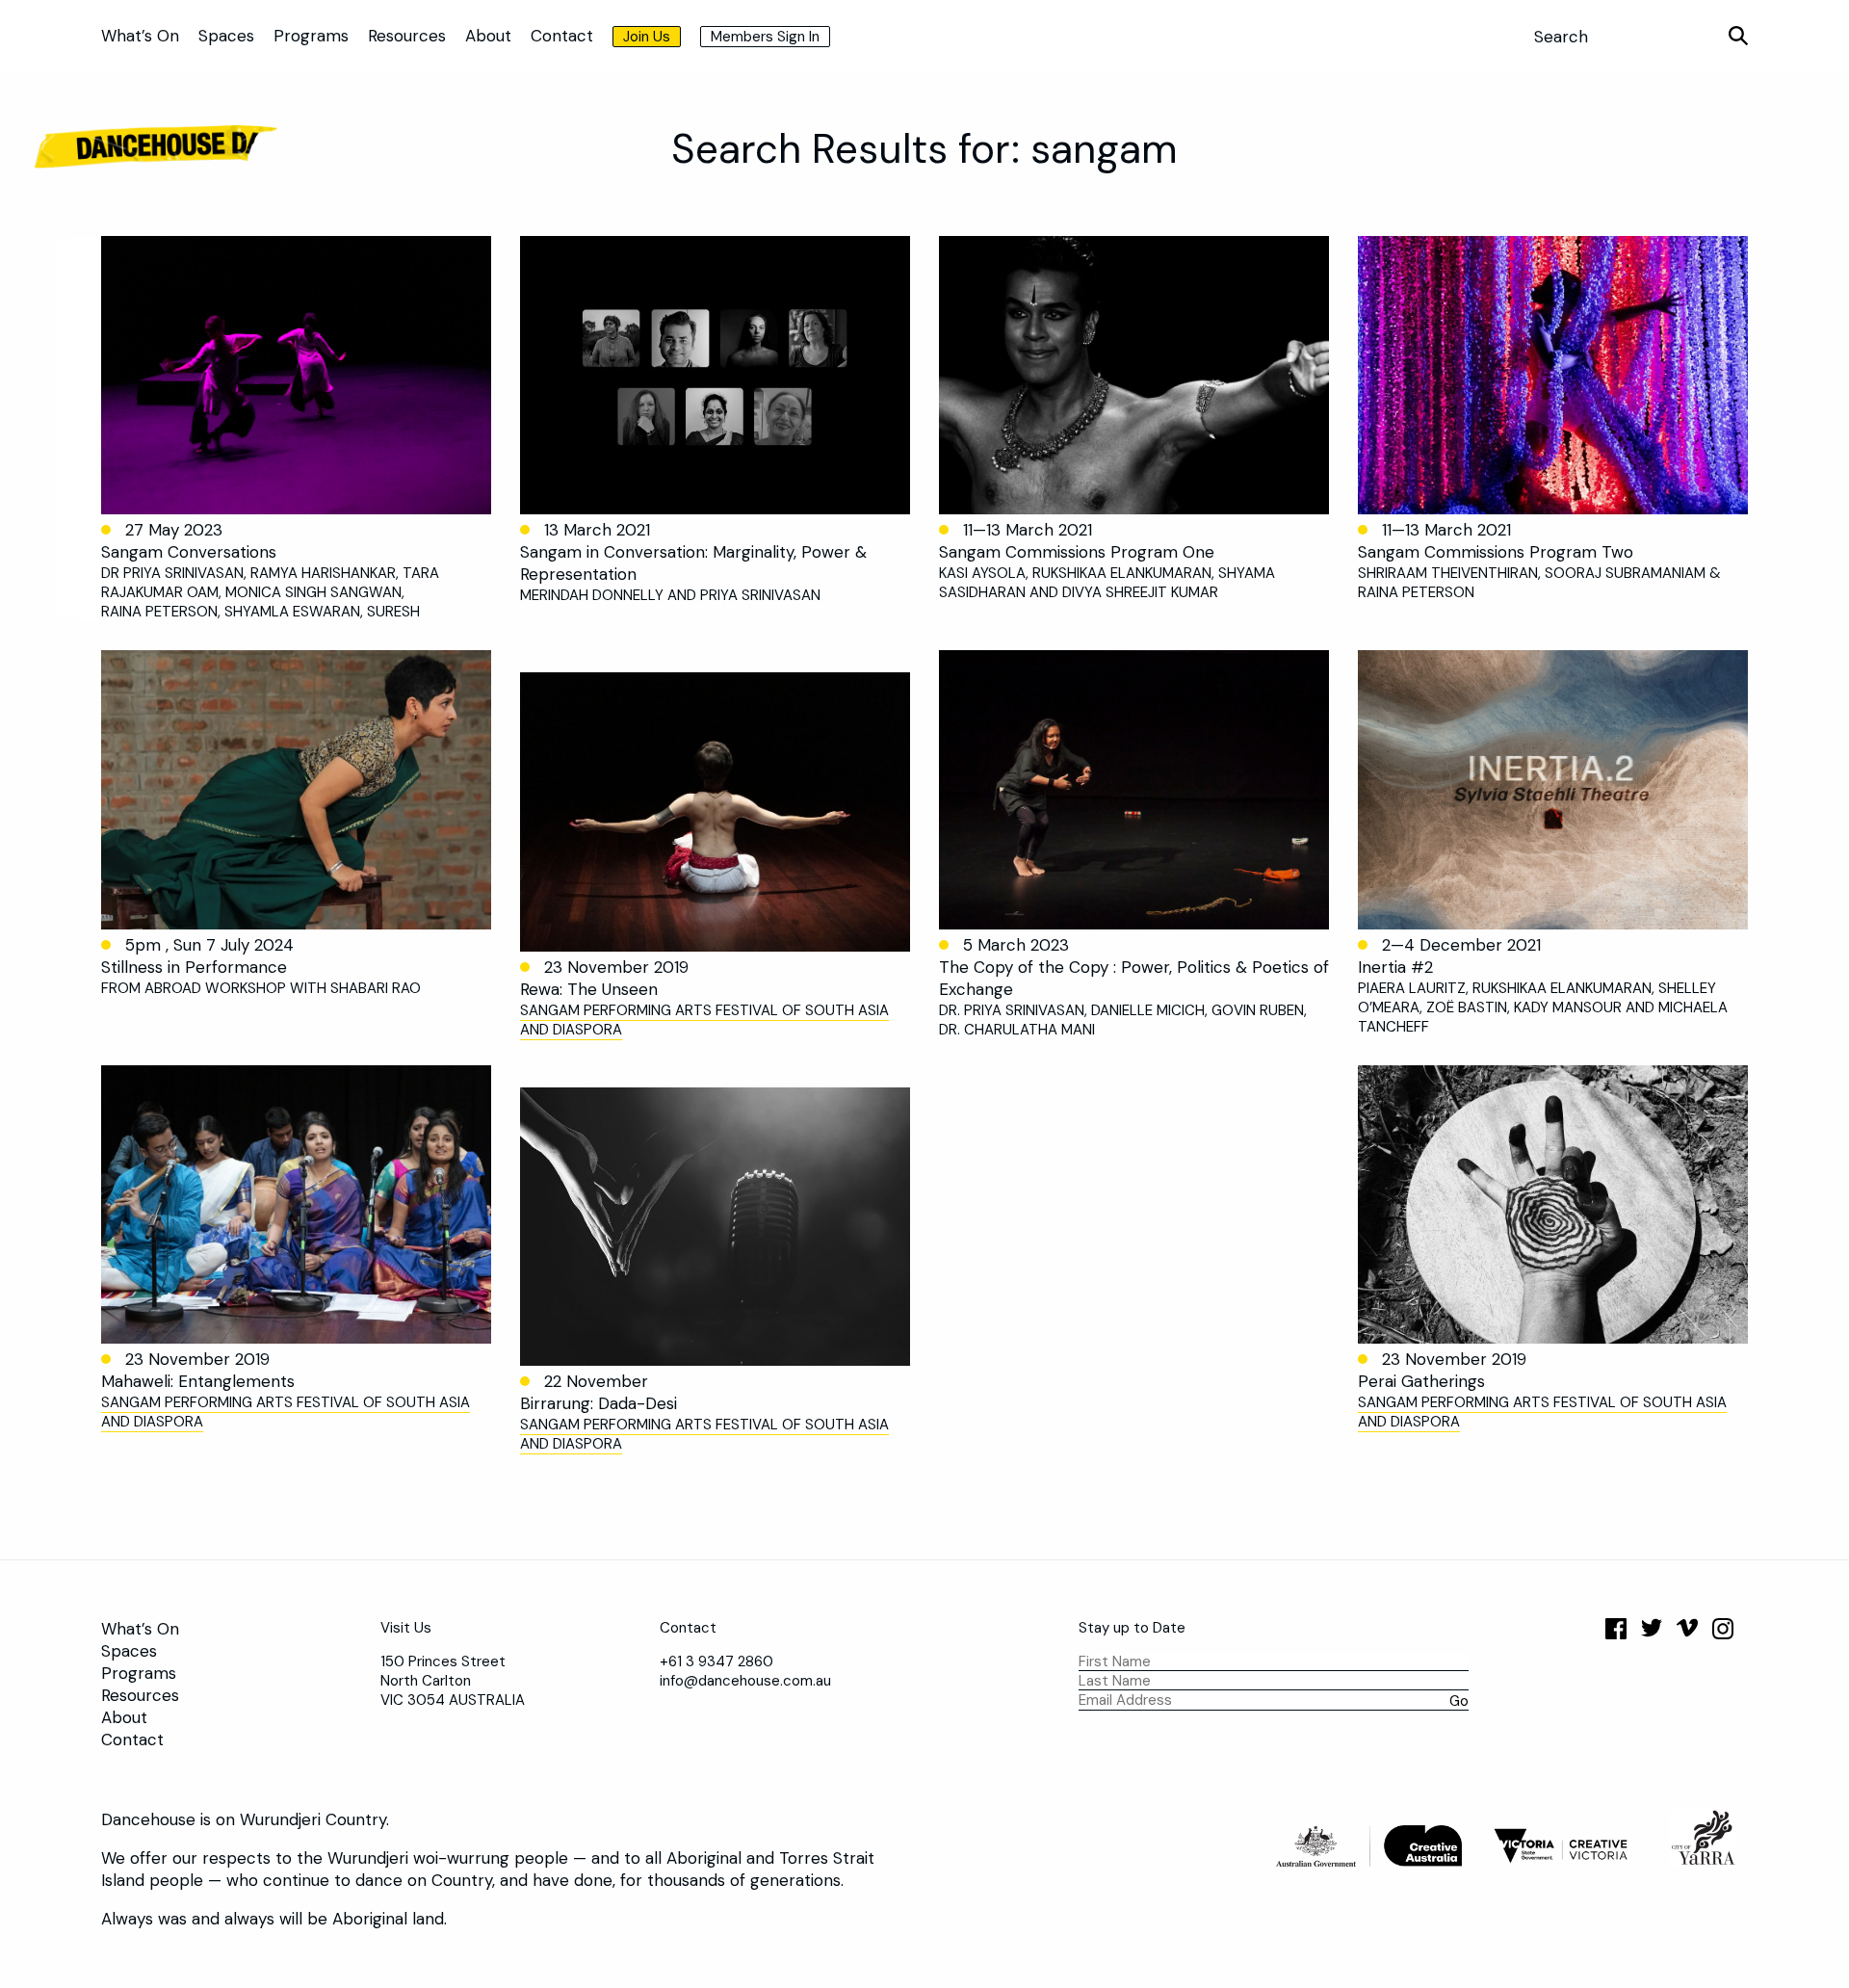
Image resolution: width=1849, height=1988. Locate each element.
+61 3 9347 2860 (716, 1661)
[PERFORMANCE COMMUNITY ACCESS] (715, 811)
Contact (562, 36)
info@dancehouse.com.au (745, 1681)
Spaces (226, 36)
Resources (407, 36)
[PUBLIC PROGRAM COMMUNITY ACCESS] (1553, 1204)
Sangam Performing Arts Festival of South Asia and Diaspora (704, 1020)
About (488, 36)
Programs (311, 36)
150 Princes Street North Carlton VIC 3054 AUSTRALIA (453, 1681)
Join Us (647, 37)
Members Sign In (765, 37)
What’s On (140, 36)
